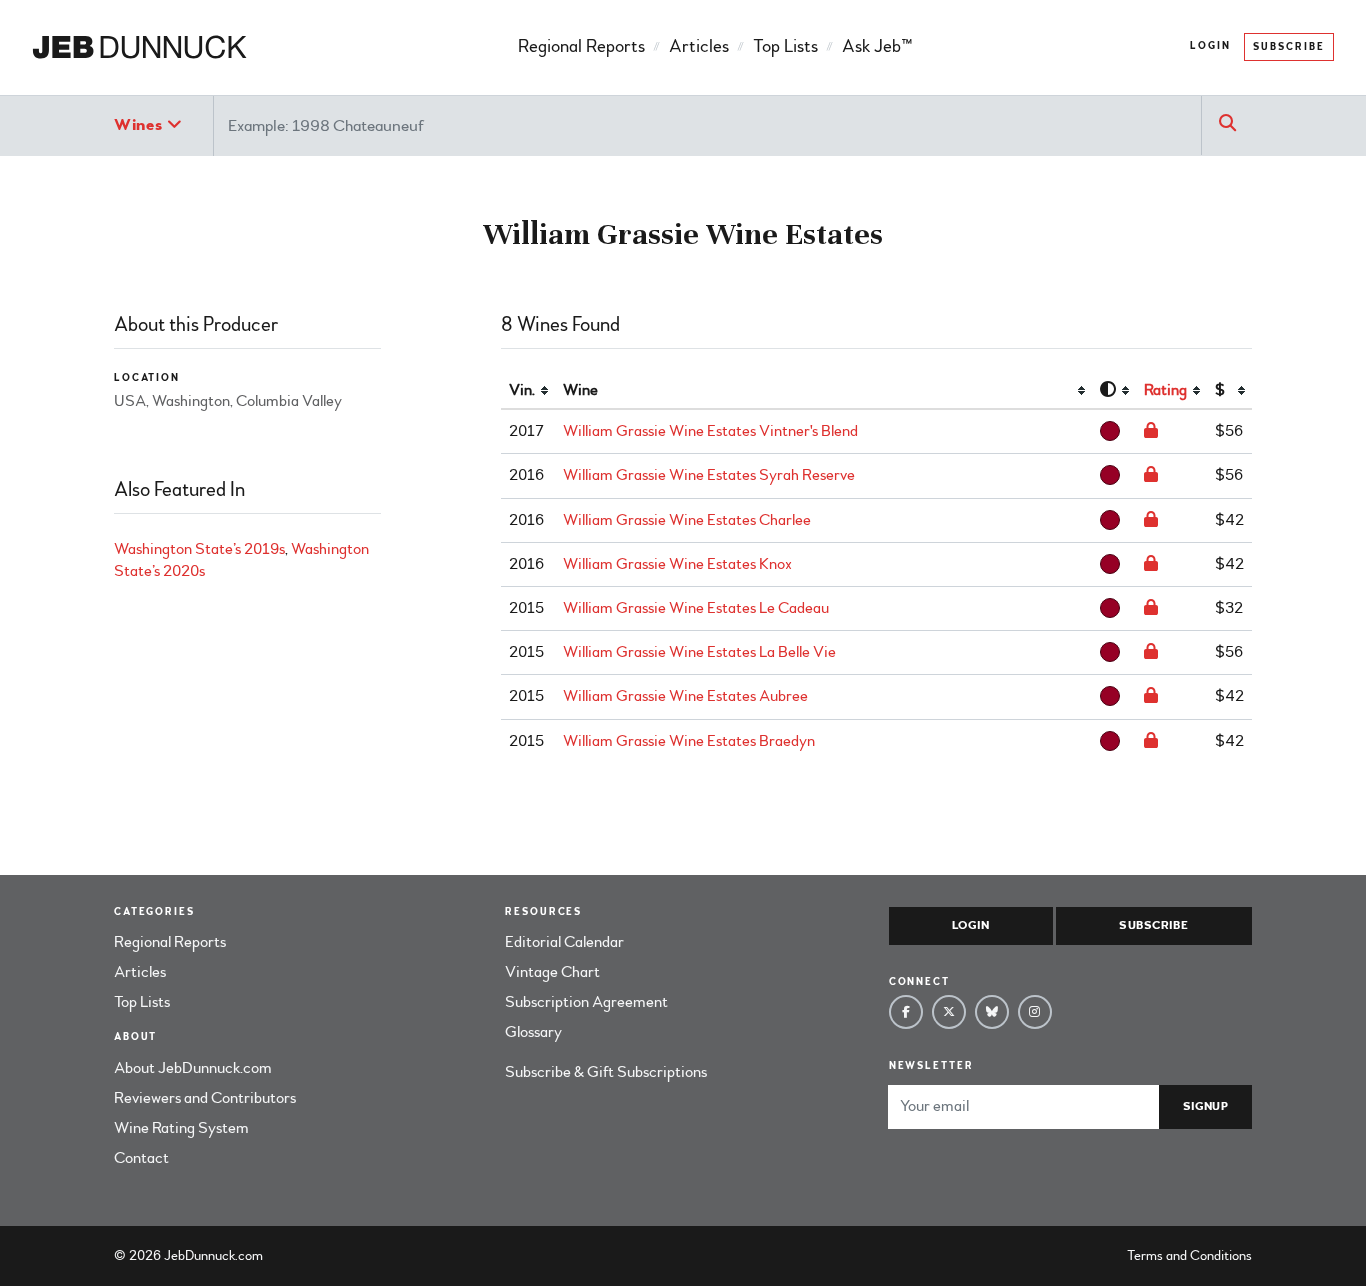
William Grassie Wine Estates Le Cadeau (696, 608)
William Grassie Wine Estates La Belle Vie (699, 652)
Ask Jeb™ (877, 46)
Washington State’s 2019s (199, 549)
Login (1210, 46)
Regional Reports (581, 46)
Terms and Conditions (1189, 1255)
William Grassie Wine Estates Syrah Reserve (709, 475)
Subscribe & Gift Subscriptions (606, 1072)
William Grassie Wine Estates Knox (677, 564)
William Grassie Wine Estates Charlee (687, 520)
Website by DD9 (318, 1255)
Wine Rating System (181, 1128)
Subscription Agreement (586, 1002)
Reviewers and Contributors (205, 1098)
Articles (699, 46)
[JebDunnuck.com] (139, 48)
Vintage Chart (552, 972)
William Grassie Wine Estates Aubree (685, 696)
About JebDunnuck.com (193, 1068)
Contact (141, 1158)
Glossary (533, 1032)
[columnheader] (528, 391)
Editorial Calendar (564, 942)
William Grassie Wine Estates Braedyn (689, 741)
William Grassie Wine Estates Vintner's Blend (710, 431)
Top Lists (785, 46)
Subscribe (1289, 47)
